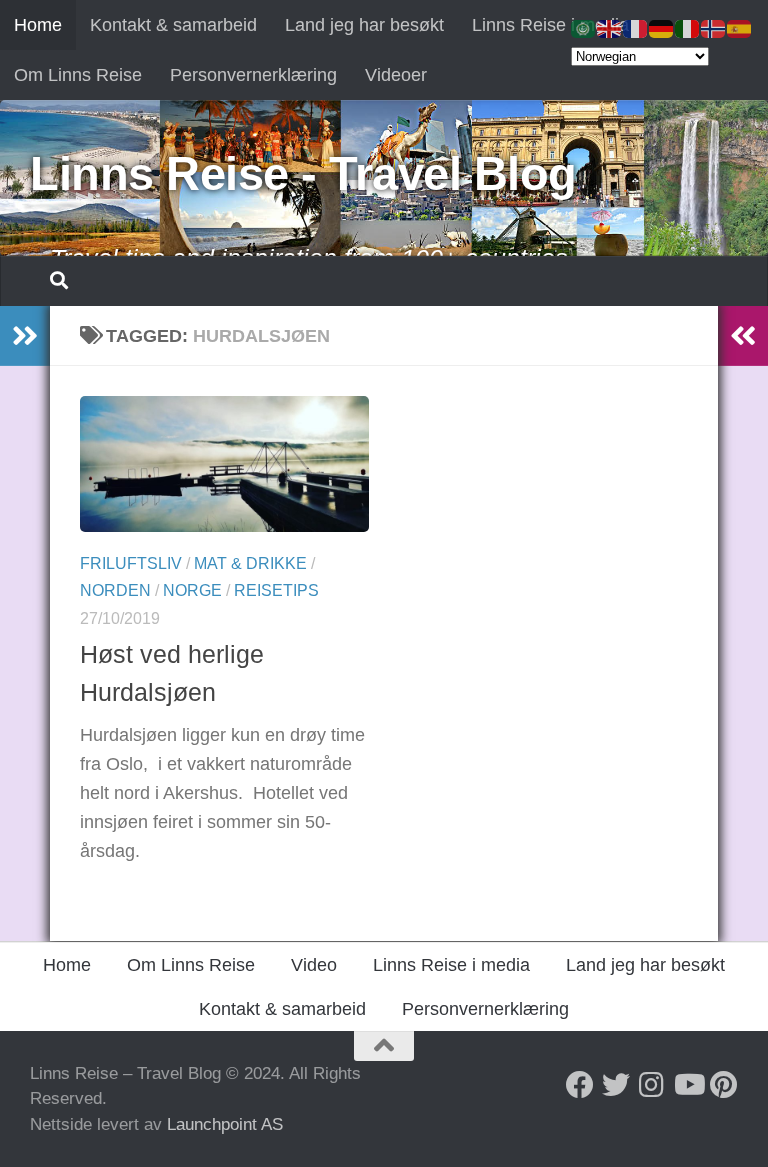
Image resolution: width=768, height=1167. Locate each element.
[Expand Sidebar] (25, 336)
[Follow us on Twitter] (616, 1085)
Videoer (396, 75)
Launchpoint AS (225, 1124)
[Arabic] (584, 28)
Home (38, 25)
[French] (636, 28)
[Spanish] (740, 28)
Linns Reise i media (550, 25)
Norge (192, 590)
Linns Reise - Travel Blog (303, 173)
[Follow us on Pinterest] (724, 1085)
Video (314, 965)
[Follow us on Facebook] (580, 1085)
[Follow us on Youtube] (688, 1085)
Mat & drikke (250, 563)
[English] (610, 28)
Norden (115, 590)
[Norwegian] (714, 28)
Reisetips (276, 590)
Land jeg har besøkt (364, 25)
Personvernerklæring (253, 75)
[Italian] (688, 28)
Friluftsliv (131, 563)
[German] (662, 28)
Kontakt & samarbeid (173, 25)
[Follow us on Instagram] (652, 1085)
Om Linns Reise (78, 75)
